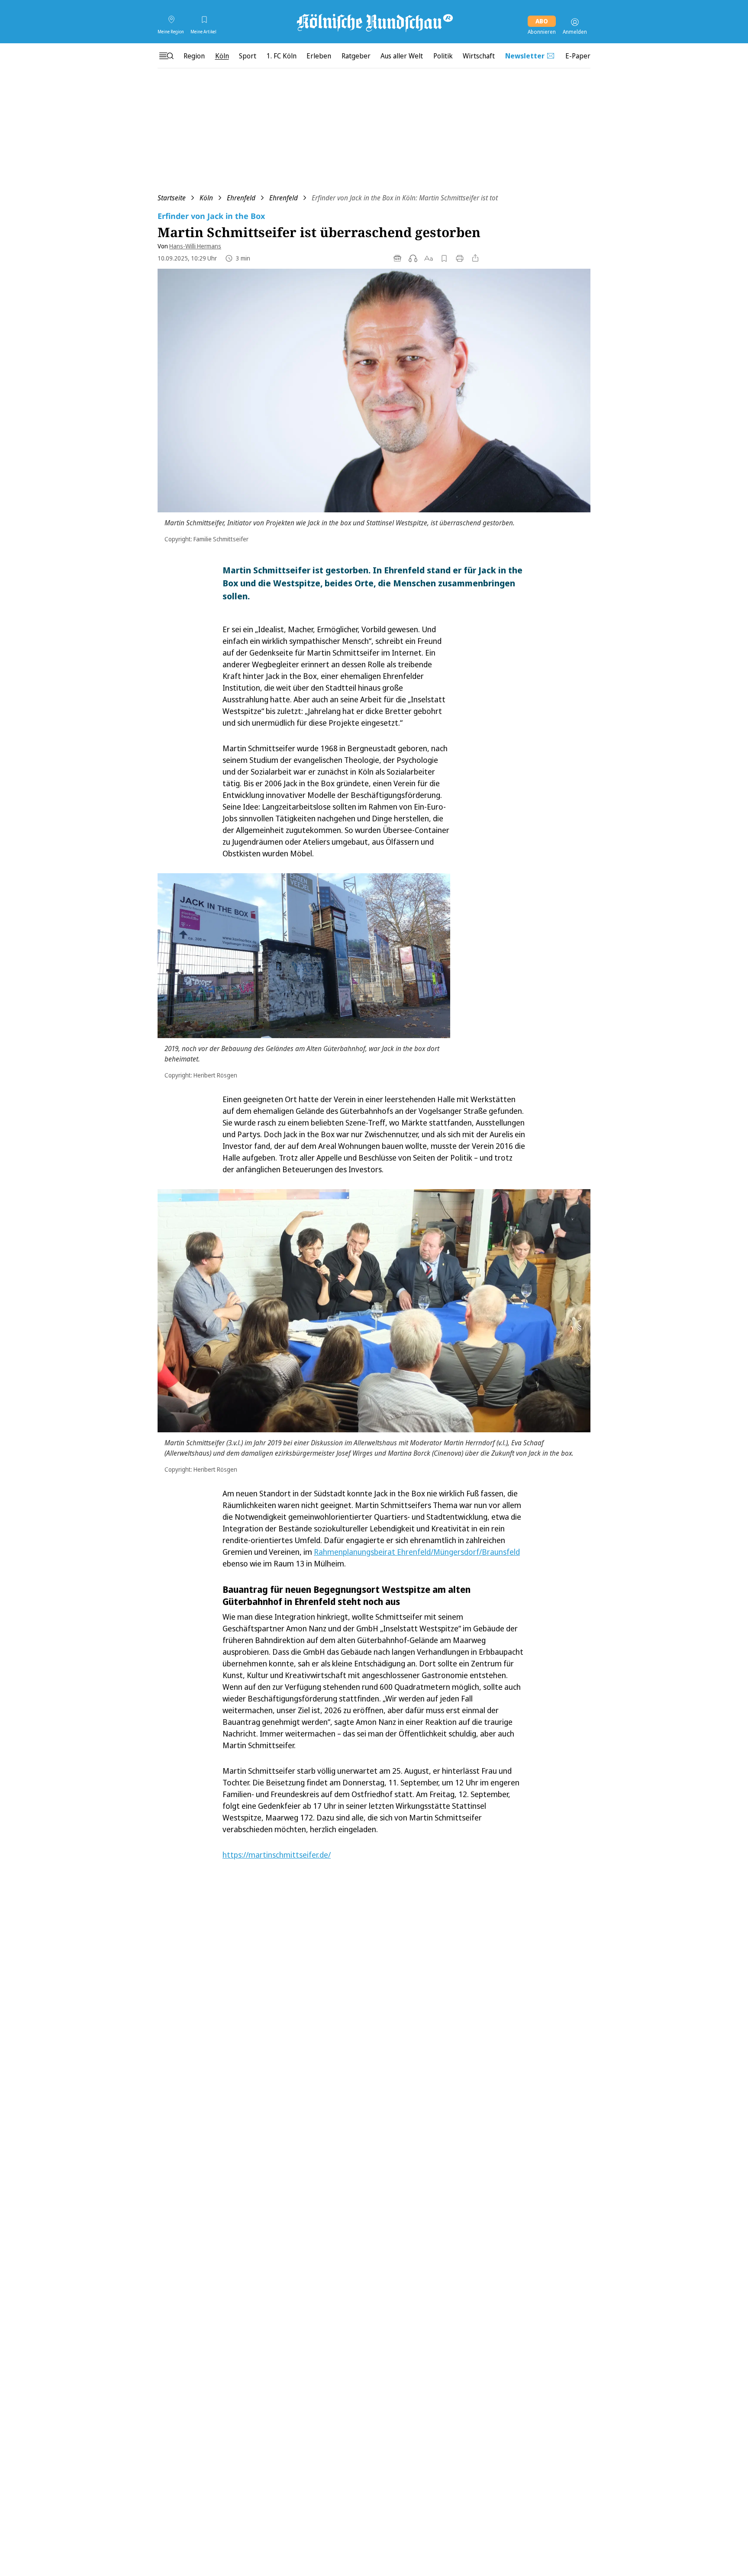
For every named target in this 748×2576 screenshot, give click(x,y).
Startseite (172, 198)
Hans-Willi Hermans (195, 246)
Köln (206, 198)
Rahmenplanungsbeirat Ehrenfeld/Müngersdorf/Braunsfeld (417, 1552)
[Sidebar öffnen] (166, 56)
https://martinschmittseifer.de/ (277, 1855)
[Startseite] (374, 22)
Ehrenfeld (241, 198)
